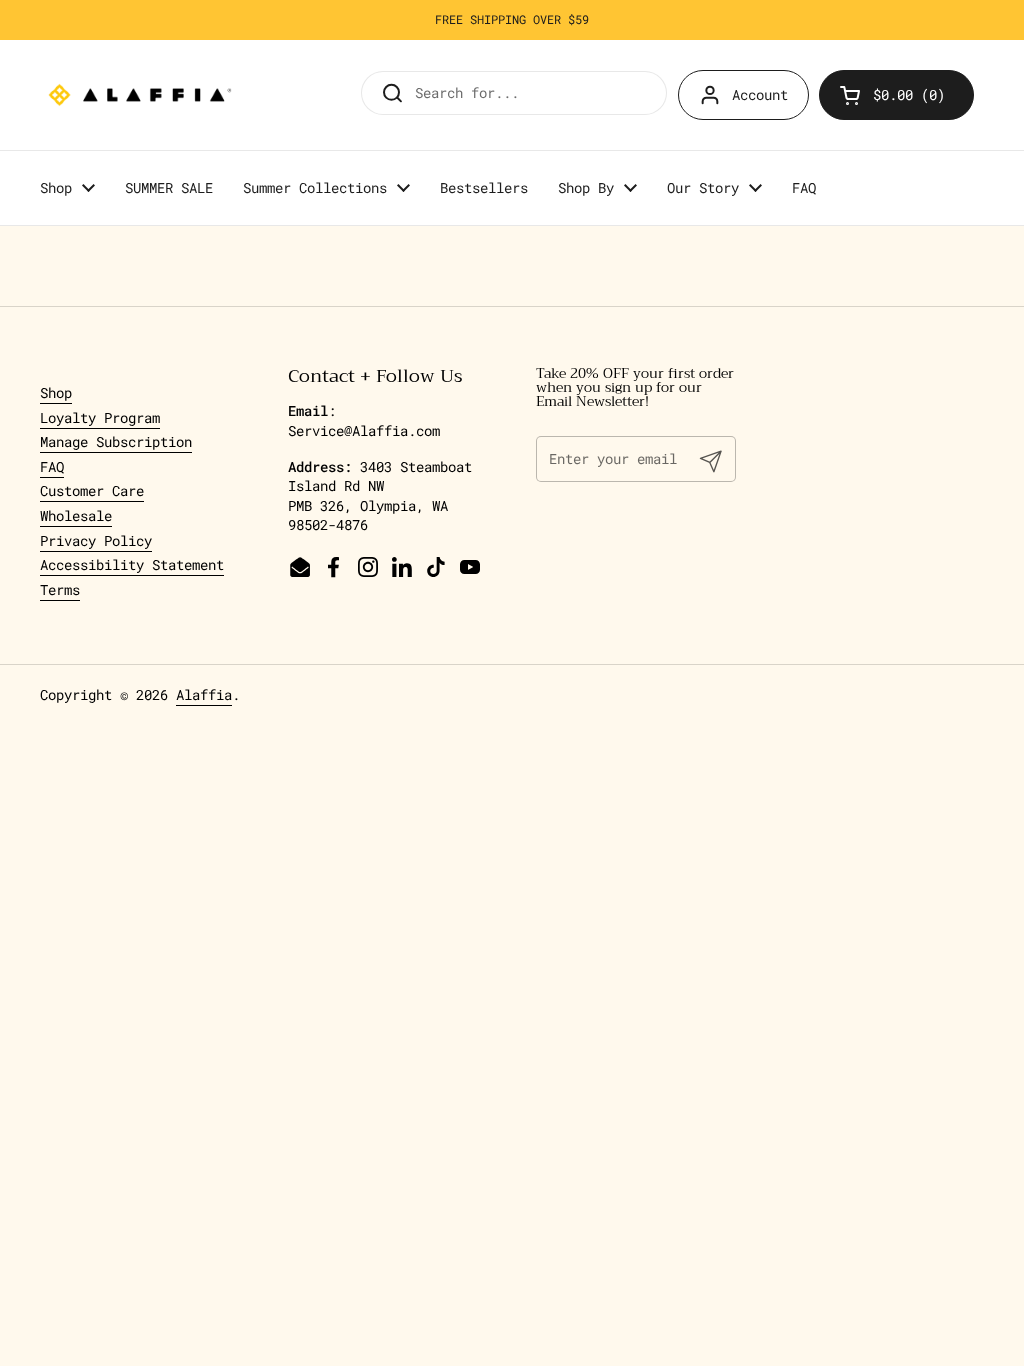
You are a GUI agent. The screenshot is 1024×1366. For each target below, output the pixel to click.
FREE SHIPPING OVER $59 (512, 19)
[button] (896, 95)
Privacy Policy (96, 540)
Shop (56, 392)
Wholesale (76, 515)
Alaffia (204, 694)
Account (760, 94)
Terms (60, 589)
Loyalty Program (100, 417)
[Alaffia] (140, 95)
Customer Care (92, 490)
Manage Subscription (116, 441)
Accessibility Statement (132, 564)
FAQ (52, 466)
